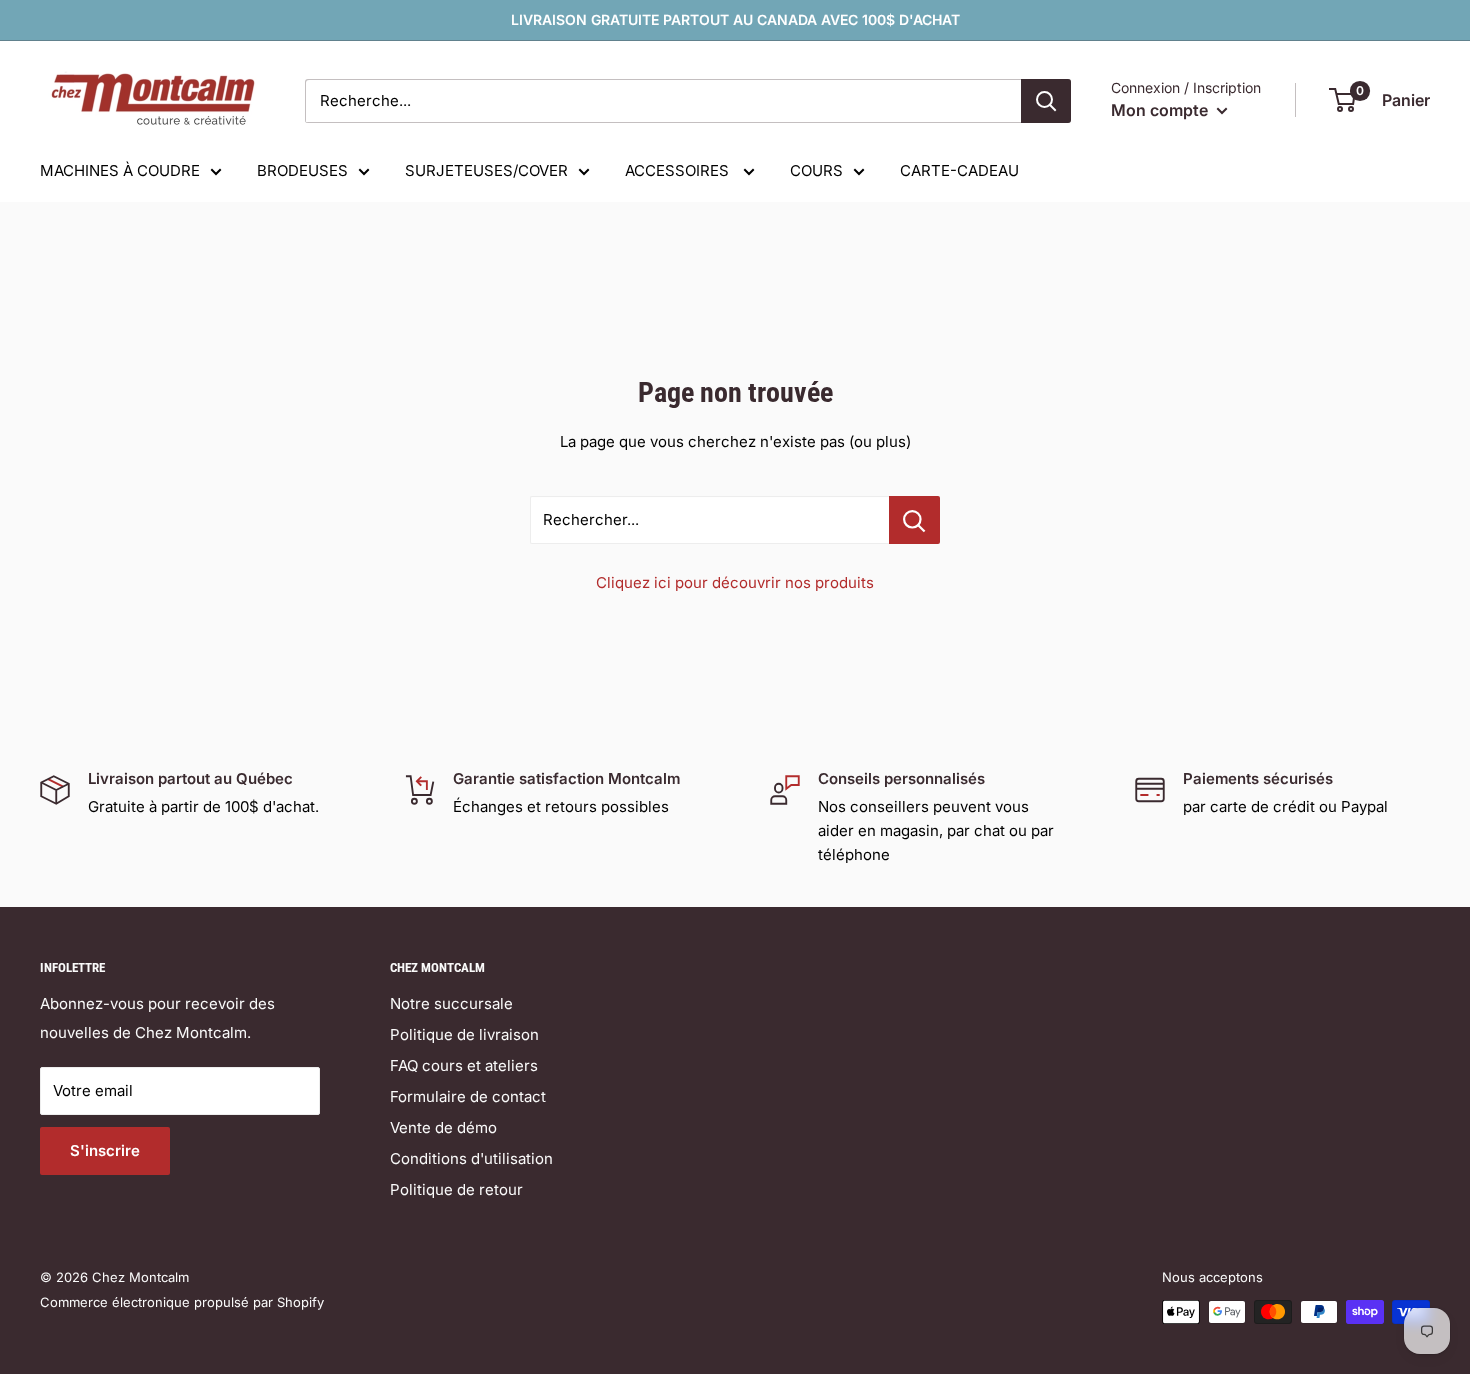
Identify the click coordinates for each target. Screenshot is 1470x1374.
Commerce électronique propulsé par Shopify (182, 1302)
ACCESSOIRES (679, 170)
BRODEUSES (302, 170)
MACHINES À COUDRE (120, 170)
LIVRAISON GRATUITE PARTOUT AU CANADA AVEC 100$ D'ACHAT (735, 19)
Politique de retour (456, 1189)
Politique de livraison (464, 1034)
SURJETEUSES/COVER (486, 170)
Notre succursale (451, 1003)
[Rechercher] (1046, 101)
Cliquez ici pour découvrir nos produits (735, 582)
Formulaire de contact (468, 1096)
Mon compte (1161, 110)
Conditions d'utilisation (471, 1158)
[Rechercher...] (914, 520)
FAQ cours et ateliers (464, 1065)
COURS (816, 170)
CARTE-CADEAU (959, 170)
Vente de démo (443, 1127)
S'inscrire (105, 1150)
